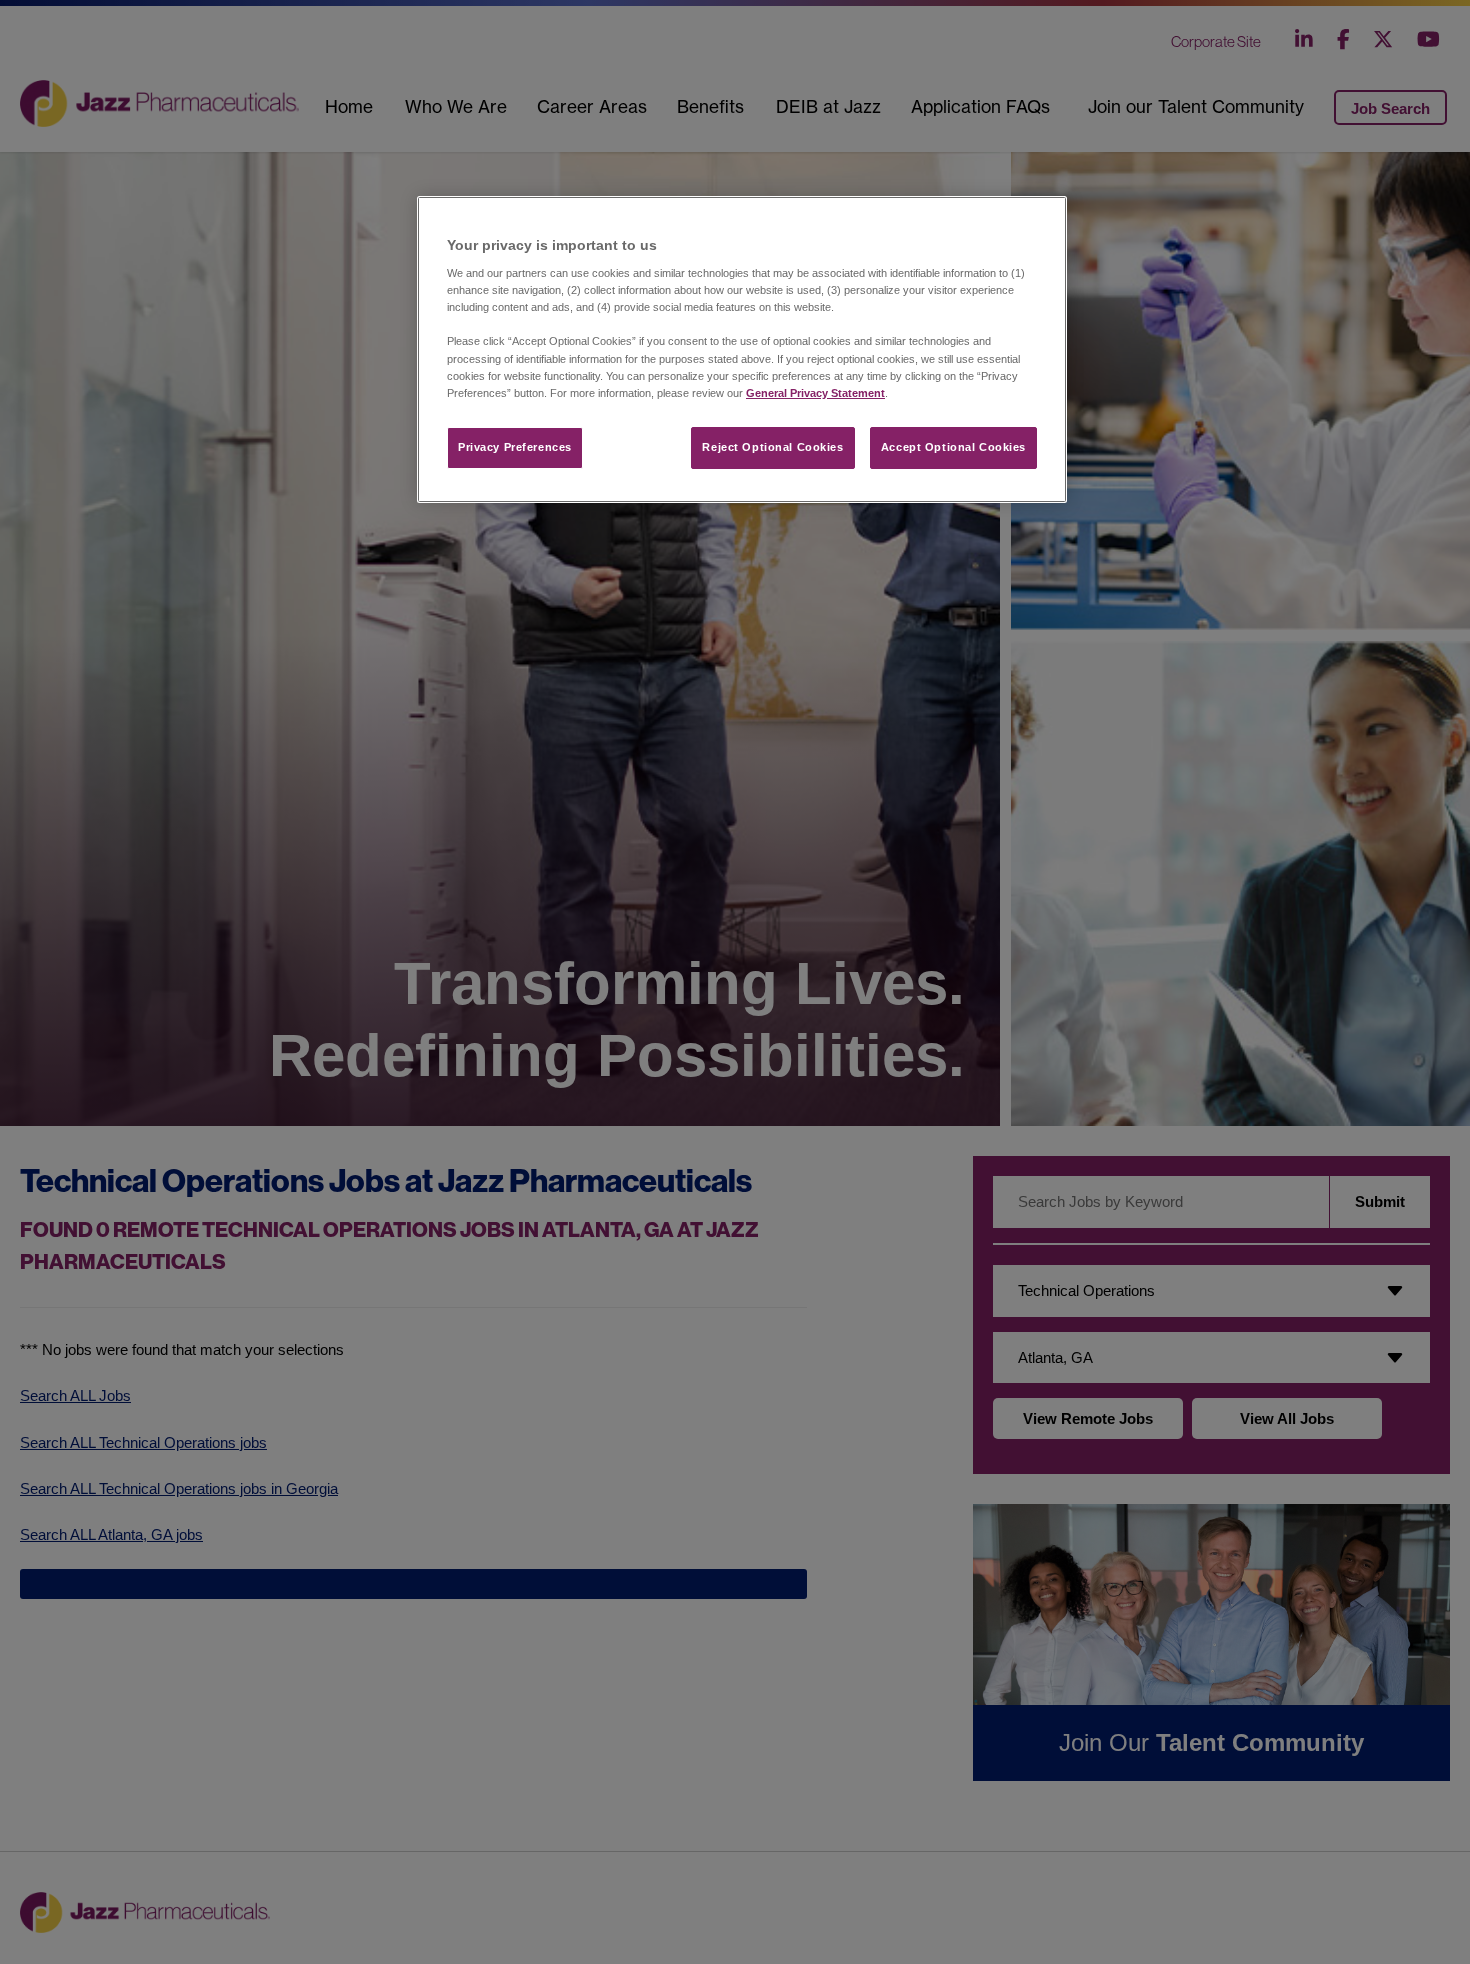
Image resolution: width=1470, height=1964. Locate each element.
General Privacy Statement (815, 393)
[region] (742, 349)
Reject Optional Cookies (772, 447)
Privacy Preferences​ (515, 447)
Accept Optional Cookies (953, 447)
